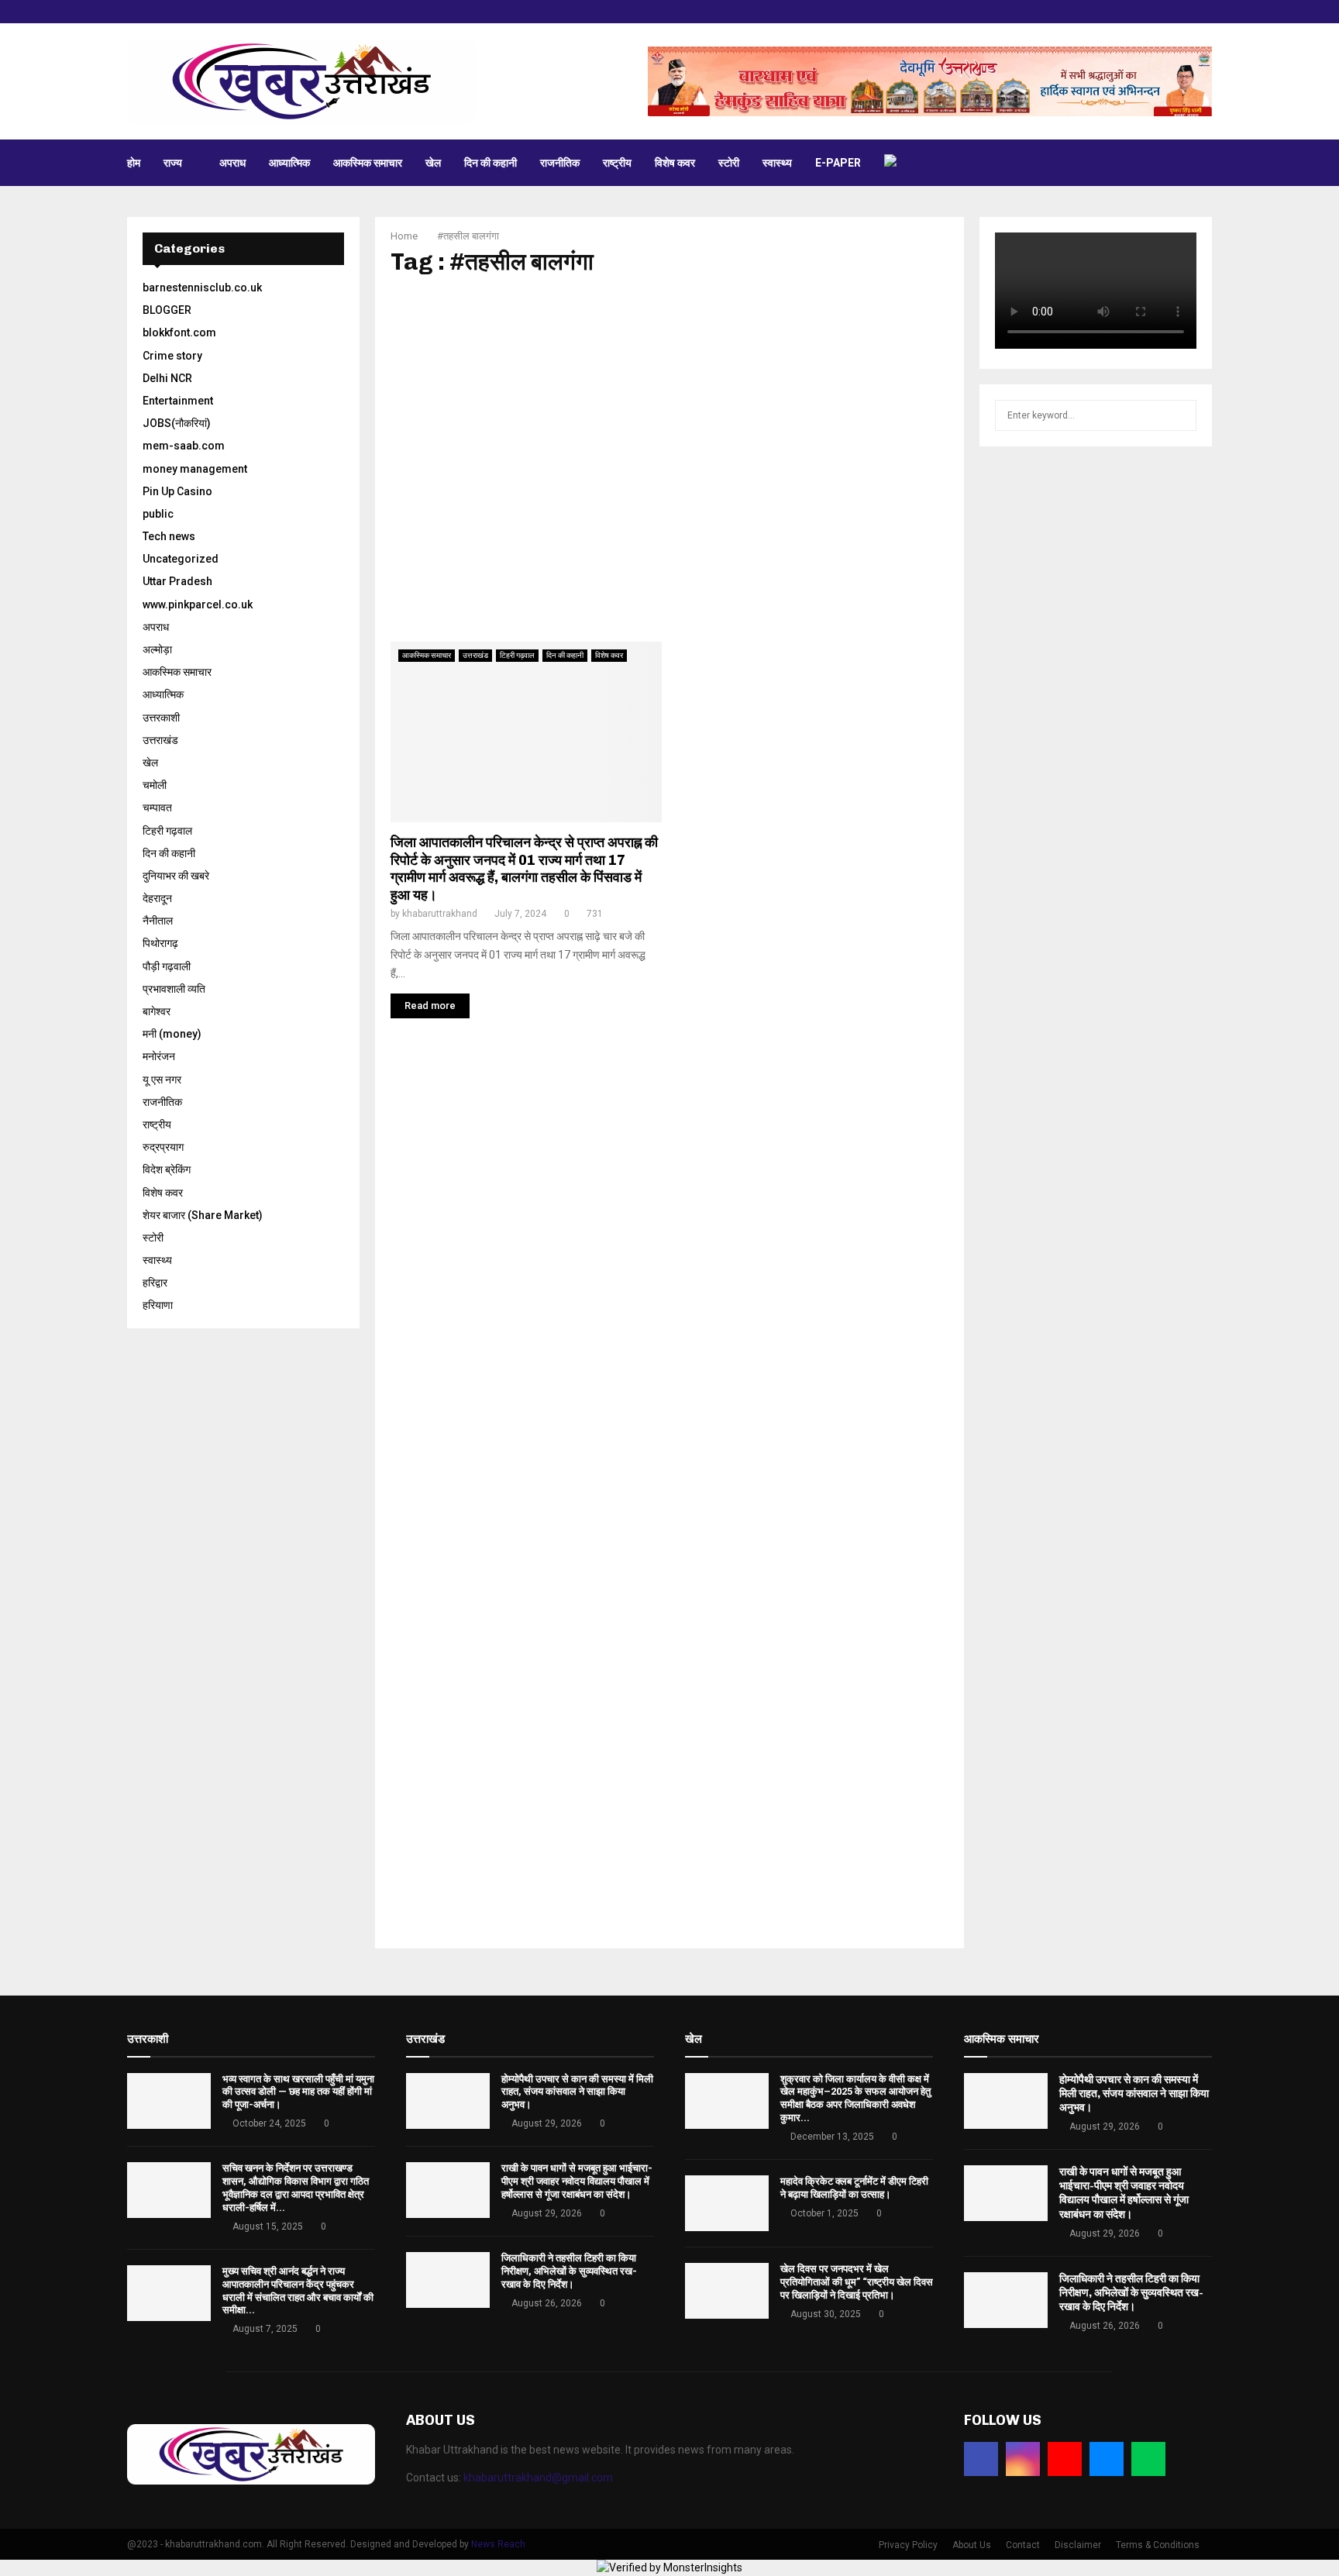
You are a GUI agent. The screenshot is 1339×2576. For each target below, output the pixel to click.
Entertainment (178, 401)
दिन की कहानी (491, 163)
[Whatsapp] (1148, 2459)
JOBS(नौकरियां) (177, 423)
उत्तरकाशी (161, 718)
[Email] (1107, 2459)
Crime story (172, 356)
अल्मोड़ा (157, 649)
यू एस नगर (162, 1080)
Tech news (169, 536)
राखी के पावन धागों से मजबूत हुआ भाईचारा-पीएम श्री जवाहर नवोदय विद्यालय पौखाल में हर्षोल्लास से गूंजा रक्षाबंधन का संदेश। (577, 2181)
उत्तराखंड (475, 655)
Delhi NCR (167, 378)
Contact (1023, 2545)
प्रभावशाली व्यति (174, 989)
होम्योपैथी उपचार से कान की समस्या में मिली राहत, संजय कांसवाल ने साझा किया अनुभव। (577, 2092)
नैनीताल (158, 921)
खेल (433, 163)
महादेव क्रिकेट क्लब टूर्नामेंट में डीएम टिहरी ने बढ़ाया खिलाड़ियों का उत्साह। (854, 2188)
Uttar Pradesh (177, 581)
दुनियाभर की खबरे (176, 876)
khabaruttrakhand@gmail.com (538, 2478)
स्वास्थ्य (777, 163)
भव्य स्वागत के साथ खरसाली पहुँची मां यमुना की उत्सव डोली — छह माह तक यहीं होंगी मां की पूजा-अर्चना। (298, 2092)
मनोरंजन (159, 1056)
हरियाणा (158, 1305)
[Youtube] (1065, 2459)
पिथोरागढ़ (160, 943)
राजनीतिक (560, 163)
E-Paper (838, 163)
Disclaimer (1078, 2545)
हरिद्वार (155, 1283)
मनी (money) (172, 1034)
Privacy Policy (908, 2545)
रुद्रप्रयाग (163, 1147)
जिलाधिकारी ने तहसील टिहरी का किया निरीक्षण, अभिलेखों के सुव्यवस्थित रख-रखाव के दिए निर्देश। (569, 2271)
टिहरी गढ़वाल (517, 655)
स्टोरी (729, 163)
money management (195, 469)
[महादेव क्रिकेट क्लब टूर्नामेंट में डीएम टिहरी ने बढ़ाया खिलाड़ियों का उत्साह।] (727, 2203)
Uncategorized (181, 559)
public (158, 514)
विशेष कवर (675, 163)
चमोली (155, 785)
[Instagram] (1023, 2459)
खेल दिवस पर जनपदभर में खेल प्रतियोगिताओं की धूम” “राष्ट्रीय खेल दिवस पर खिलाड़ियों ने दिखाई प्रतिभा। (857, 2282)
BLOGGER (167, 310)
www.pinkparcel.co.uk (198, 604)
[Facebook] (981, 2459)
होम (134, 163)
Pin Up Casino (177, 491)
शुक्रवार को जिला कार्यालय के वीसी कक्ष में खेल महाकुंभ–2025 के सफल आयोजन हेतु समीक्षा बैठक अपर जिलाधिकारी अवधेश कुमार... (855, 2099)
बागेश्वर (157, 1011)
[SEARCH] (1181, 415)
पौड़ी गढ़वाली (167, 966)
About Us (972, 2545)
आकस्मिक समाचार (368, 163)
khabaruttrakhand (440, 914)
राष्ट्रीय (617, 163)
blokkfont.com (179, 332)
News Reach (498, 2544)
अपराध (232, 163)
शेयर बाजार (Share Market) (203, 1215)
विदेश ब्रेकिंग (167, 1169)
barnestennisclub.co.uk (202, 288)
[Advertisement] (669, 459)
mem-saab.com (184, 446)
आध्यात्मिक (289, 163)
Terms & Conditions (1158, 2545)
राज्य (173, 163)
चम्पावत (157, 808)
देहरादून (157, 898)
